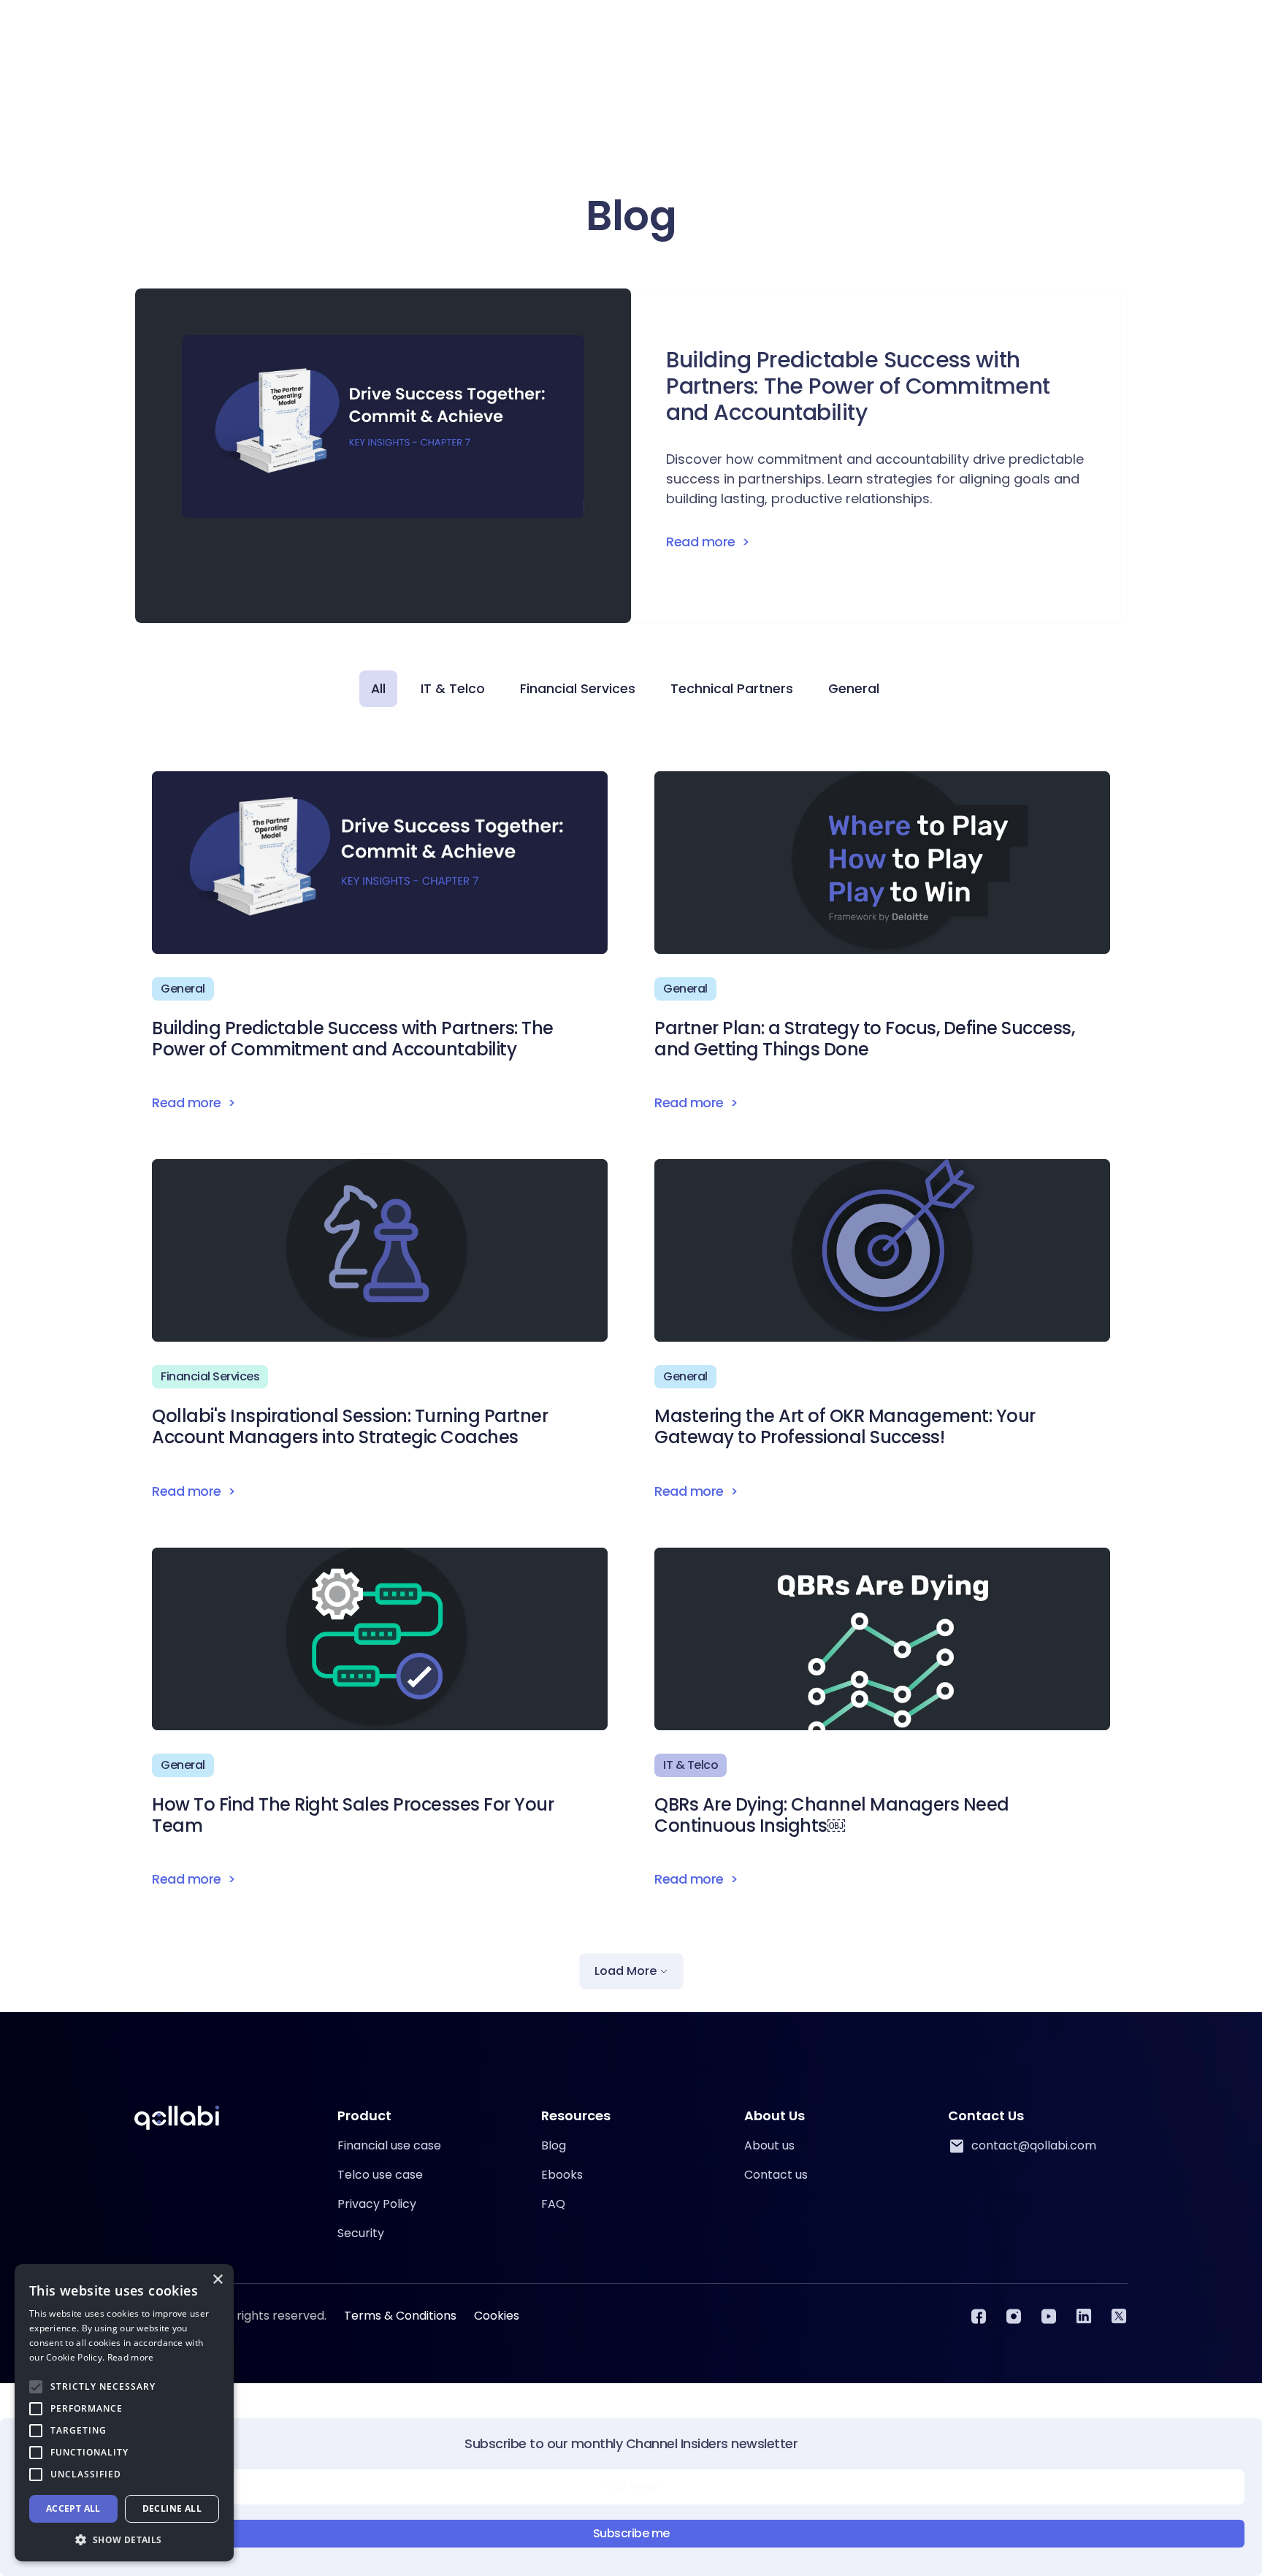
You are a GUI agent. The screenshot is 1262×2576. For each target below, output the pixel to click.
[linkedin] (1084, 2316)
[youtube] (1049, 2316)
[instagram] (1014, 2316)
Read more (131, 2357)
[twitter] (1119, 2316)
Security (361, 2233)
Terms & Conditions (400, 2316)
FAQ (553, 2204)
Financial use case (389, 2145)
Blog (554, 2145)
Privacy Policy (377, 2204)
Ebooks (562, 2175)
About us (769, 2145)
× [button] (217, 2280)
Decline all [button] (172, 2508)
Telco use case (380, 2175)
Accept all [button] (73, 2508)
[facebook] (979, 2316)
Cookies (497, 2316)
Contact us (776, 2175)
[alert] (124, 2413)
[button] (124, 2539)
